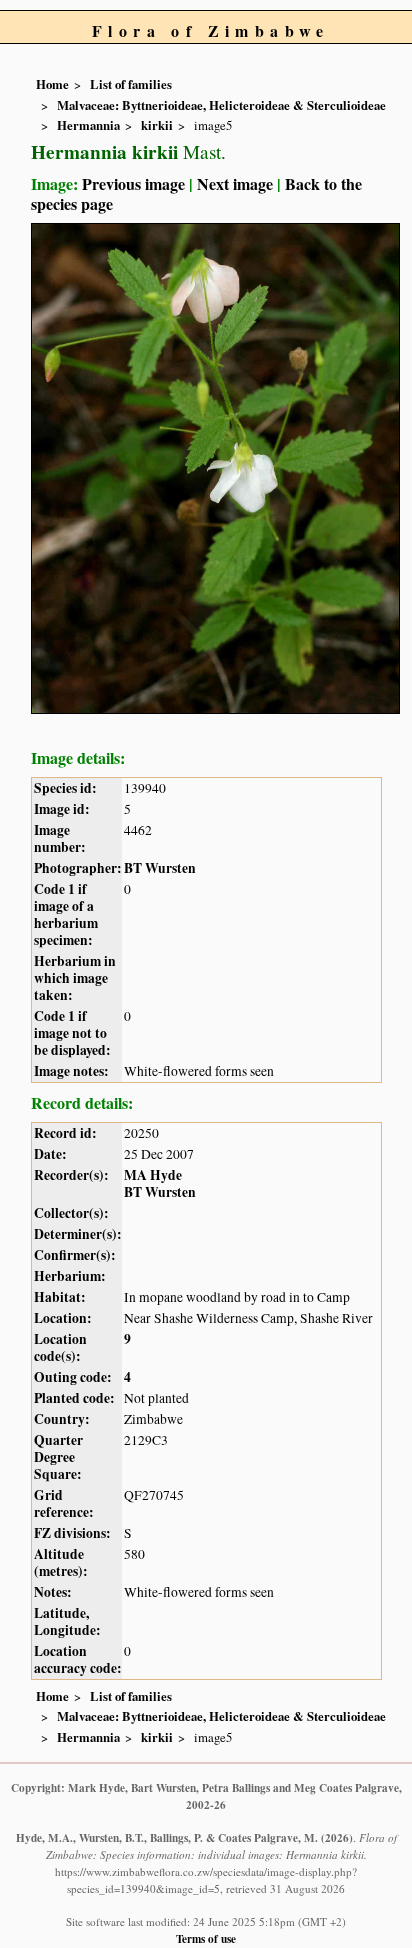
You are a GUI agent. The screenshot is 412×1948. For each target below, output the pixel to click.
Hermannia (88, 125)
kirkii (157, 125)
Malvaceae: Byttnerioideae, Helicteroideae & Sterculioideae (221, 105)
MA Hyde (153, 1175)
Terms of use (206, 1938)
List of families (131, 84)
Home (52, 84)
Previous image (133, 183)
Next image (235, 183)
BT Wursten (160, 868)
